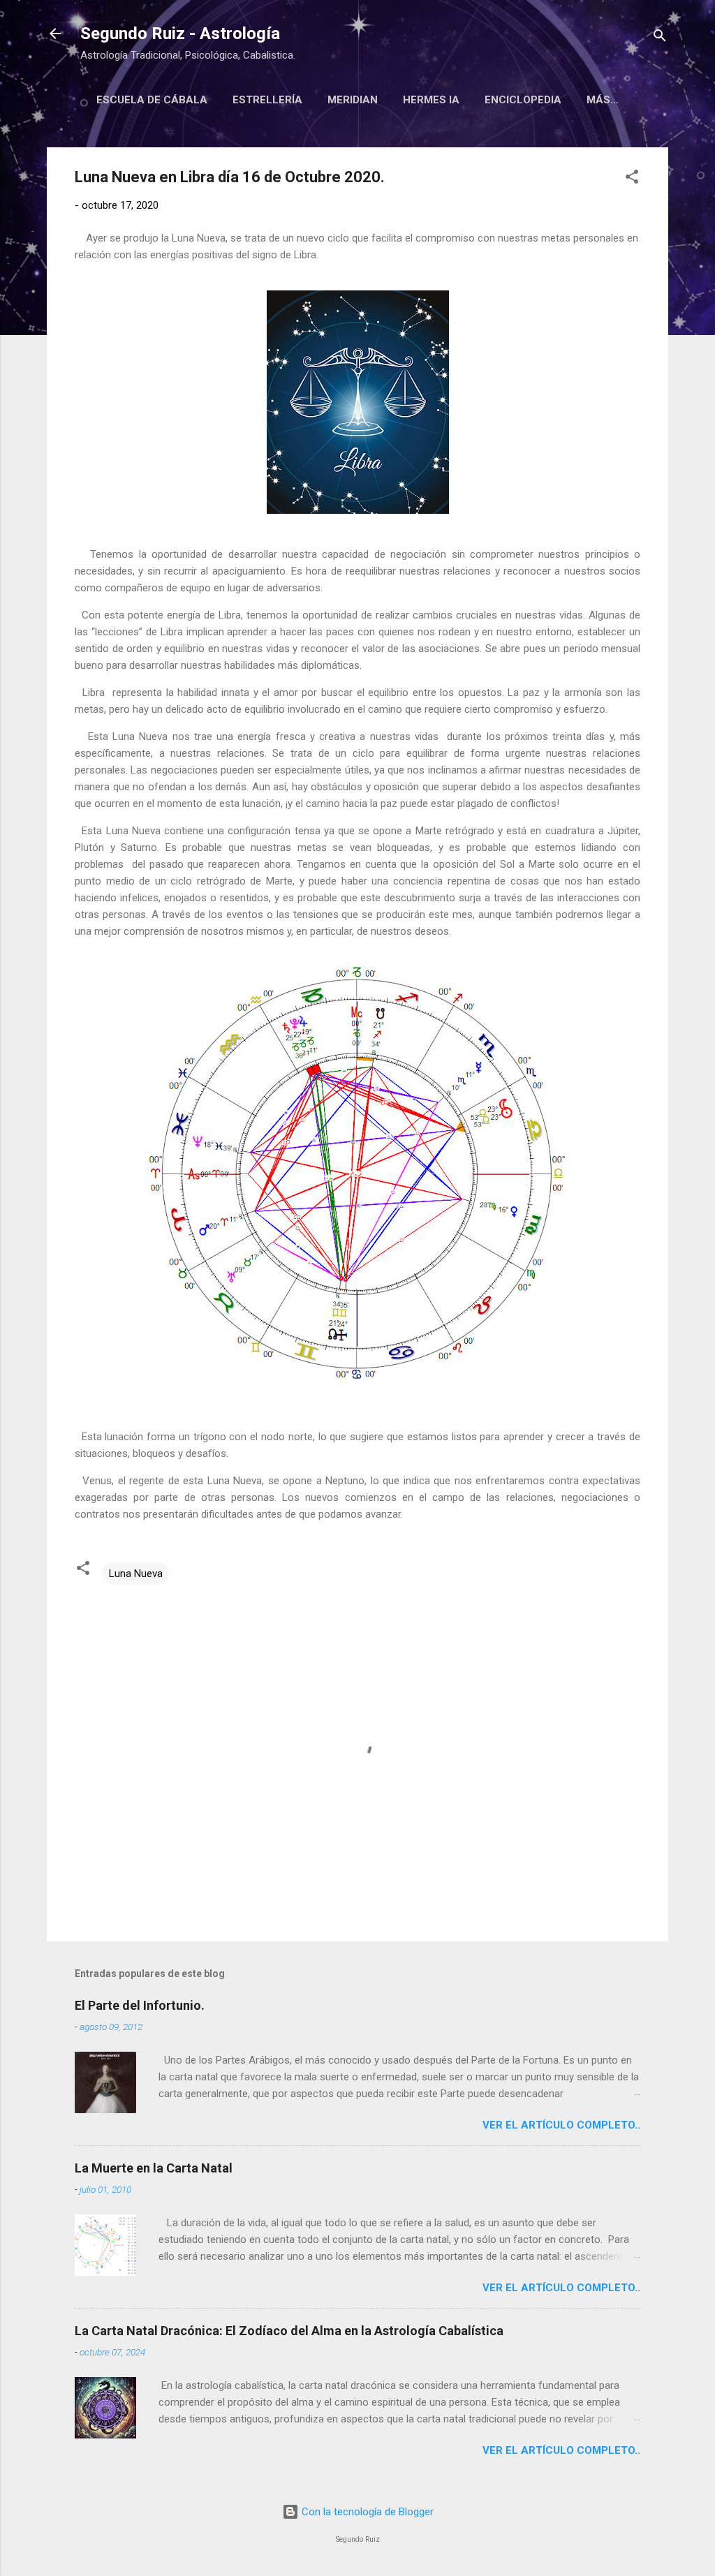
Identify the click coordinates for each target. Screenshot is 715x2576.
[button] (632, 179)
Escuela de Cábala (152, 100)
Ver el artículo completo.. (561, 2125)
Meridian (353, 100)
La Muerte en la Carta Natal (154, 2168)
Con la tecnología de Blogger (366, 2512)
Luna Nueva (136, 1574)
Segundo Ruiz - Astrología (180, 34)
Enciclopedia (523, 100)
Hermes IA (431, 100)
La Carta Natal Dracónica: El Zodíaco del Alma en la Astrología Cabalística (289, 2331)
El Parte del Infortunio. (140, 2005)
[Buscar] (660, 38)
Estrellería (267, 100)
